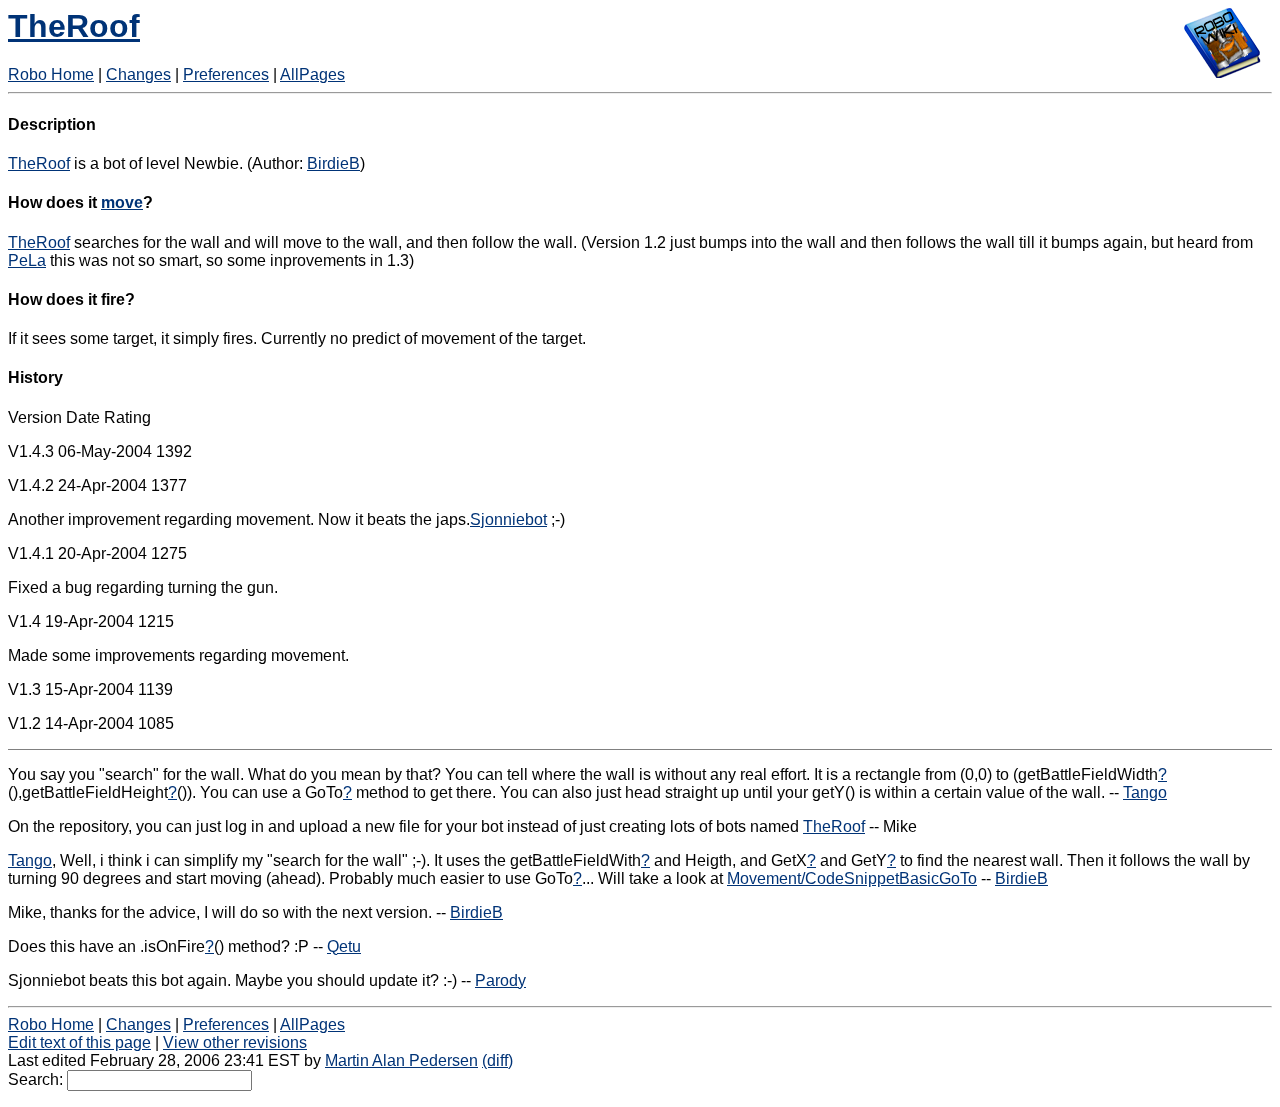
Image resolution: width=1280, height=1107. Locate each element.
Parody (500, 980)
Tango (1145, 792)
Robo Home (51, 74)
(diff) (497, 1060)
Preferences (226, 74)
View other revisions (235, 1042)
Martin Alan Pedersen (401, 1060)
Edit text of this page (79, 1042)
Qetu (344, 946)
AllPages (312, 74)
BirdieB (333, 163)
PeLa (27, 260)
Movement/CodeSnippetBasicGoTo (852, 878)
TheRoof (74, 26)
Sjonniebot (508, 519)
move (122, 202)
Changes (138, 74)
